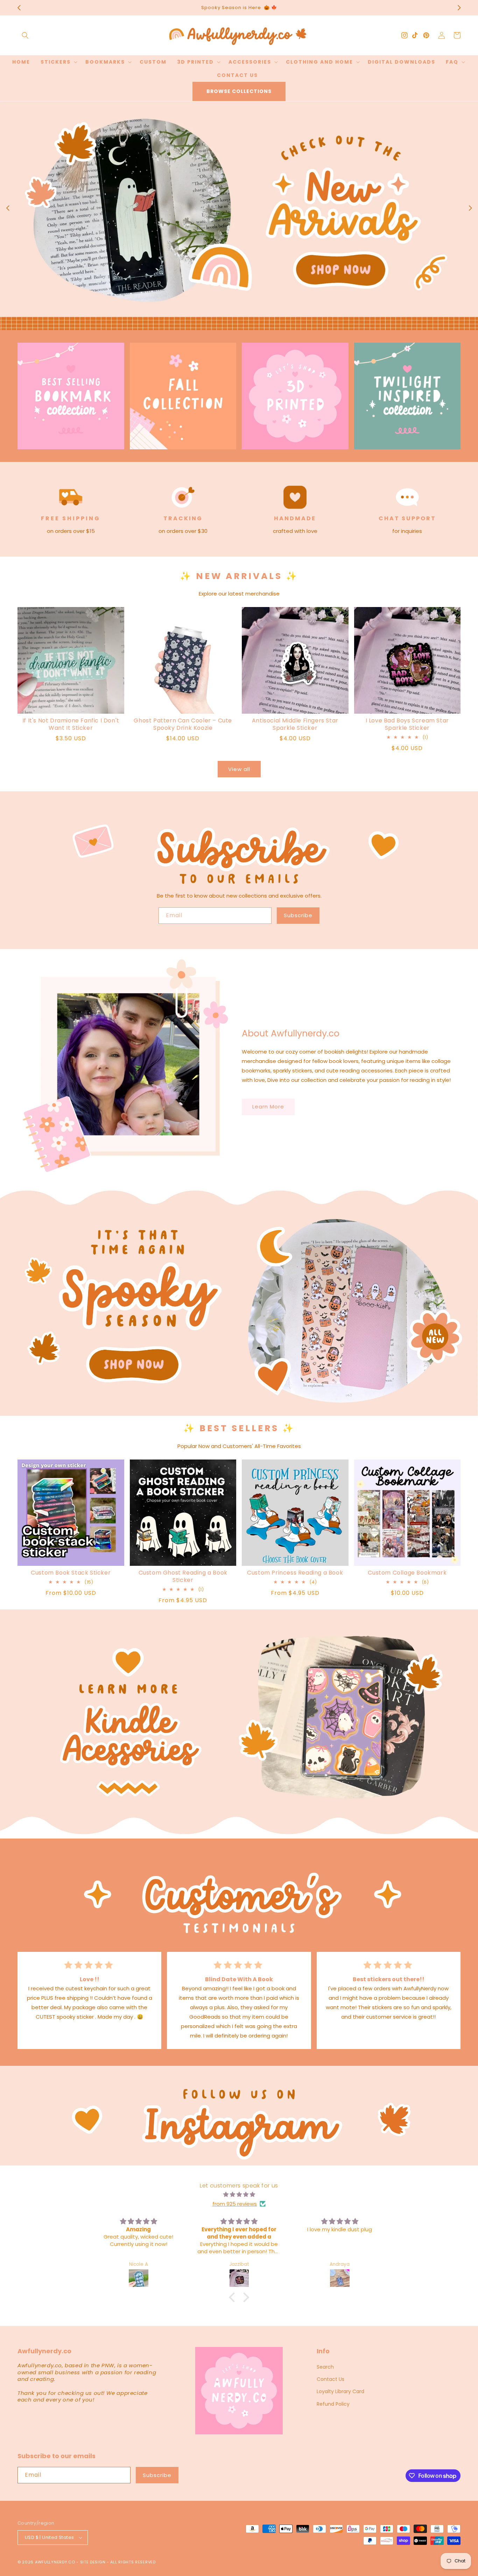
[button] (25, 35)
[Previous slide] (8, 208)
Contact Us (331, 2379)
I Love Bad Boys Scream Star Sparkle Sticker (407, 725)
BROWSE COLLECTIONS (239, 91)
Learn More (268, 1107)
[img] (239, 2194)
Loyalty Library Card (340, 2391)
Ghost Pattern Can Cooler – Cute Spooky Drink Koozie (183, 725)
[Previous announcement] (19, 8)
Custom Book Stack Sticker (71, 1573)
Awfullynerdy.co (56, 2562)
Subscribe (298, 915)
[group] (239, 216)
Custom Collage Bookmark (407, 1573)
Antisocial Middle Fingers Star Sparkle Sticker (295, 725)
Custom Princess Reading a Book (295, 1573)
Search (325, 2367)
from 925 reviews (235, 2204)
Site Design (93, 2562)
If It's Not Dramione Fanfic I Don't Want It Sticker (71, 725)
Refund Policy (333, 2404)
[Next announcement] (459, 8)
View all (239, 769)
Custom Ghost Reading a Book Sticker (183, 1577)
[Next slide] (470, 208)
